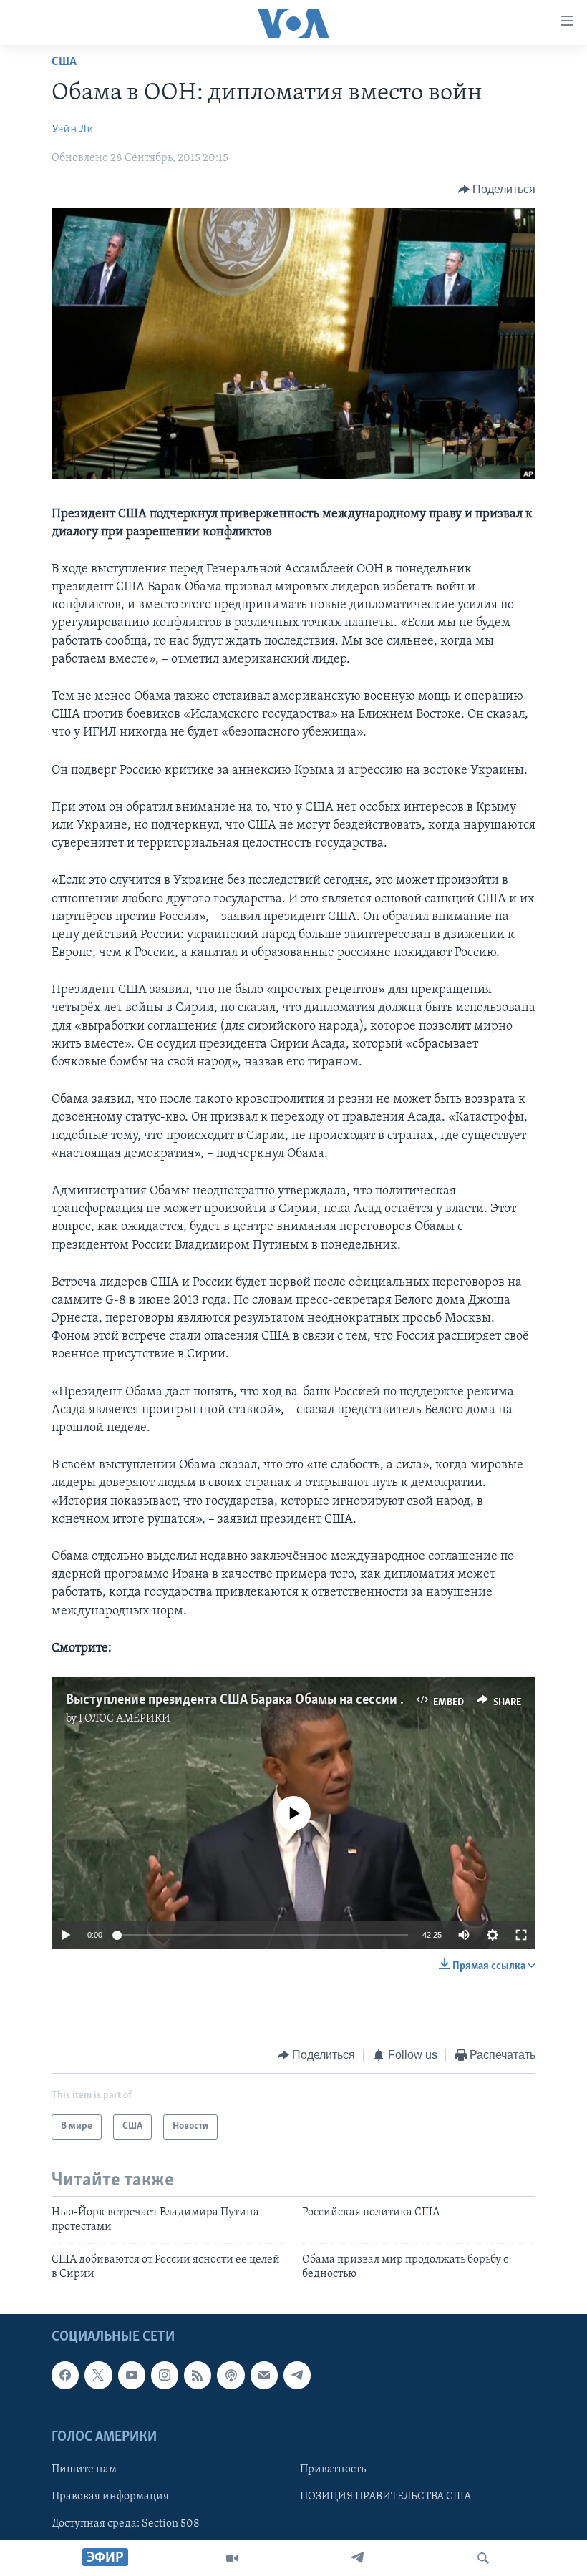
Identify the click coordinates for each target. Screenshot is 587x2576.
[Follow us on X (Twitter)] (98, 2376)
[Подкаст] (231, 2376)
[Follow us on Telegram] (297, 2376)
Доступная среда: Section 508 (126, 2524)
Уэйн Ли (73, 130)
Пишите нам (84, 2469)
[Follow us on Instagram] (165, 2376)
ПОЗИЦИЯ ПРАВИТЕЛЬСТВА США (385, 2497)
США (64, 62)
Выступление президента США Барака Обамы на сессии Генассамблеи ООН (290, 1700)
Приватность (333, 2469)
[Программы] (232, 2558)
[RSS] (198, 2376)
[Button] (497, 190)
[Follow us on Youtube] (132, 2376)
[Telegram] (357, 2558)
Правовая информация (110, 2497)
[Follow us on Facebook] (65, 2376)
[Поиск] (483, 2558)
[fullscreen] (521, 1935)
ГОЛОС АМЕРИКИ (125, 1719)
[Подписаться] (264, 2376)
